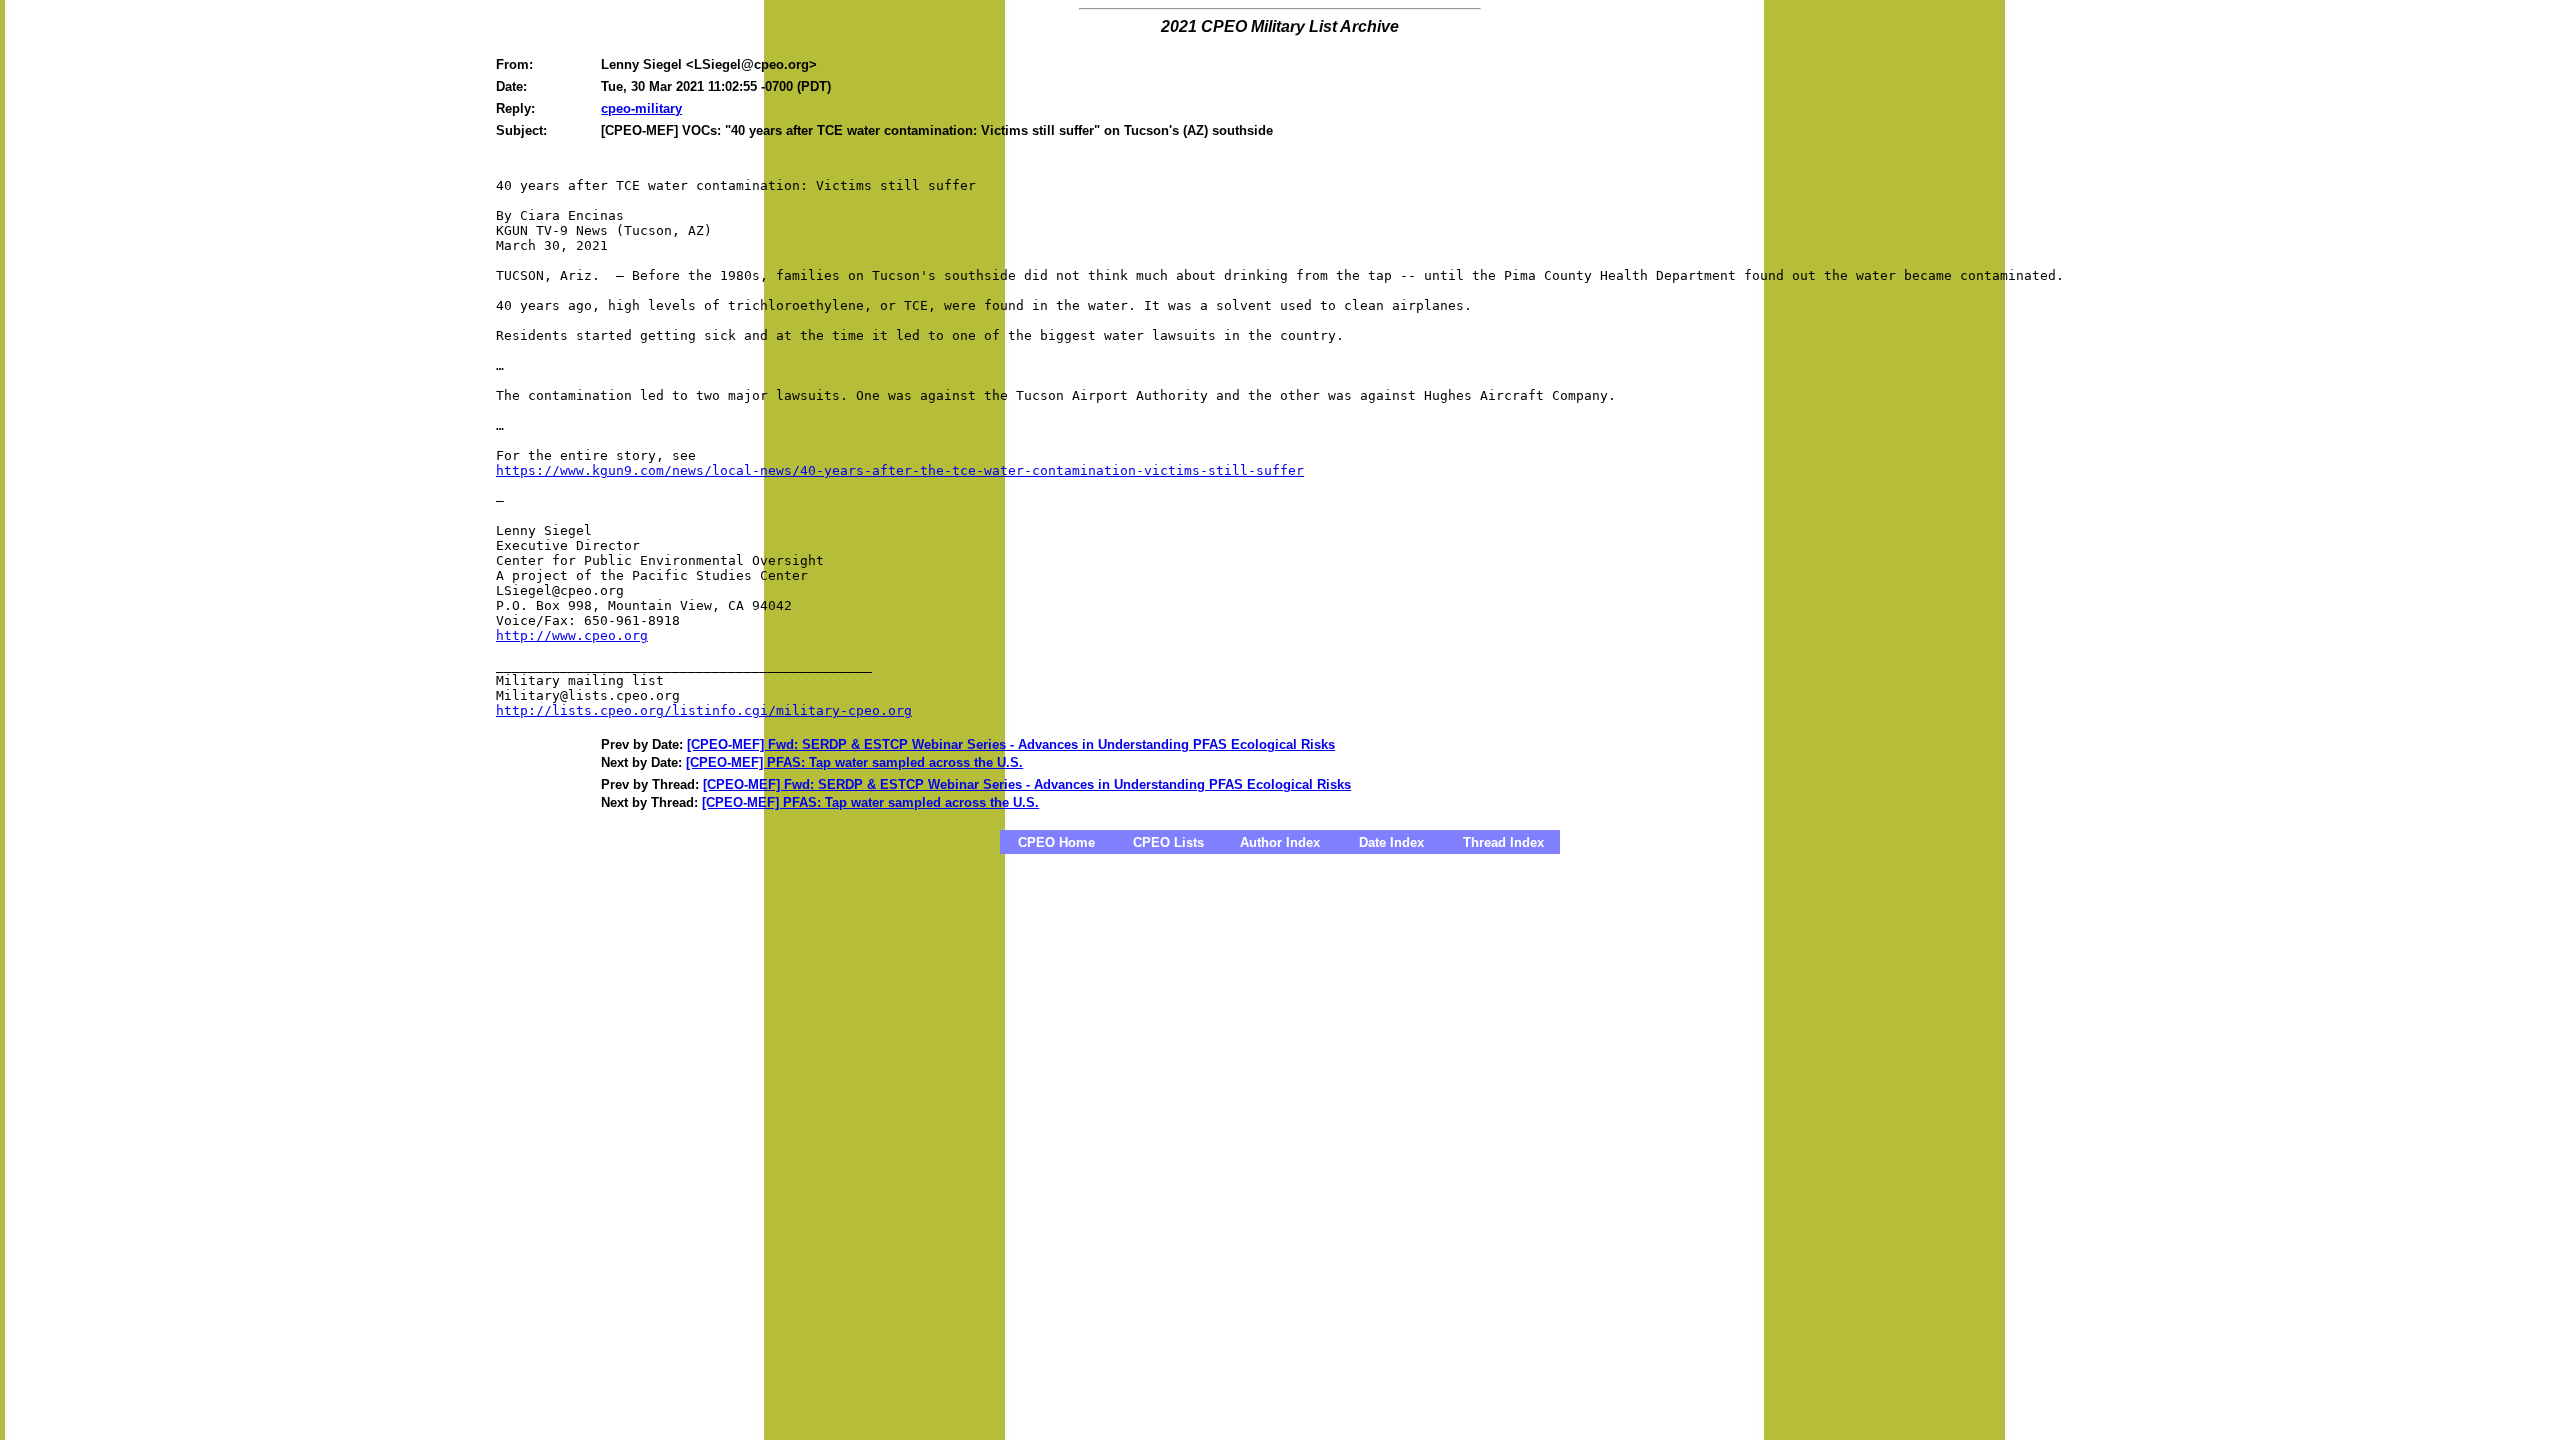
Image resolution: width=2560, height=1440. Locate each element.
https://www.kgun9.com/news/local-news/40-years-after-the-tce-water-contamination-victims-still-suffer (900, 470)
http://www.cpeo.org (572, 635)
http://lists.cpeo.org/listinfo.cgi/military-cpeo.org (704, 710)
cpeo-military (641, 108)
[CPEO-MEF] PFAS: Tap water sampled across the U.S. (854, 762)
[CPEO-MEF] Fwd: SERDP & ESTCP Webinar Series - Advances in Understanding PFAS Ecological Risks (1011, 744)
